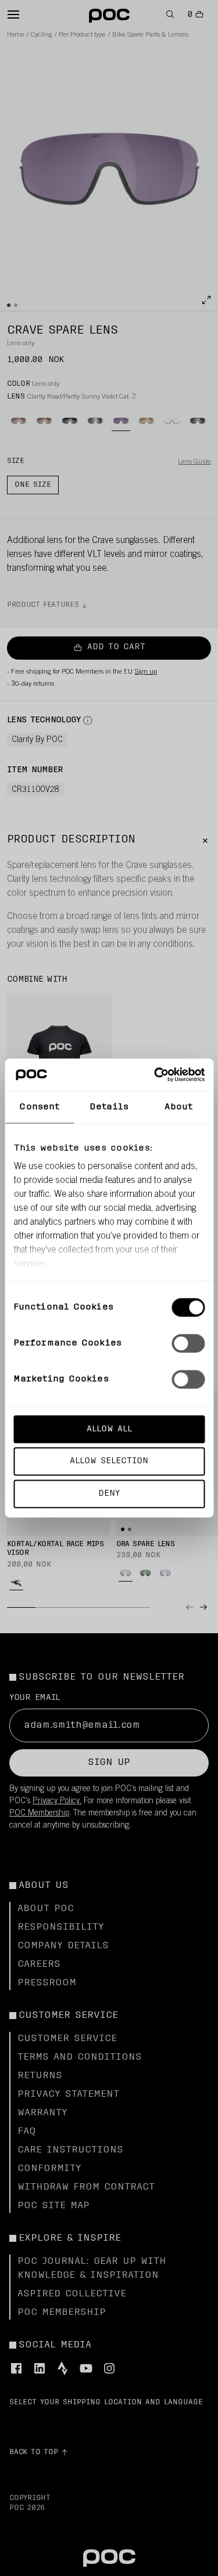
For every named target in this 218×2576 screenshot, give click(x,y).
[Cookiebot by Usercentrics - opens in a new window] (155, 1075)
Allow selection (109, 1461)
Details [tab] (109, 1107)
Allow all (109, 1429)
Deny (109, 1494)
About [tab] (178, 1107)
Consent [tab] (39, 1107)
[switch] (188, 1343)
